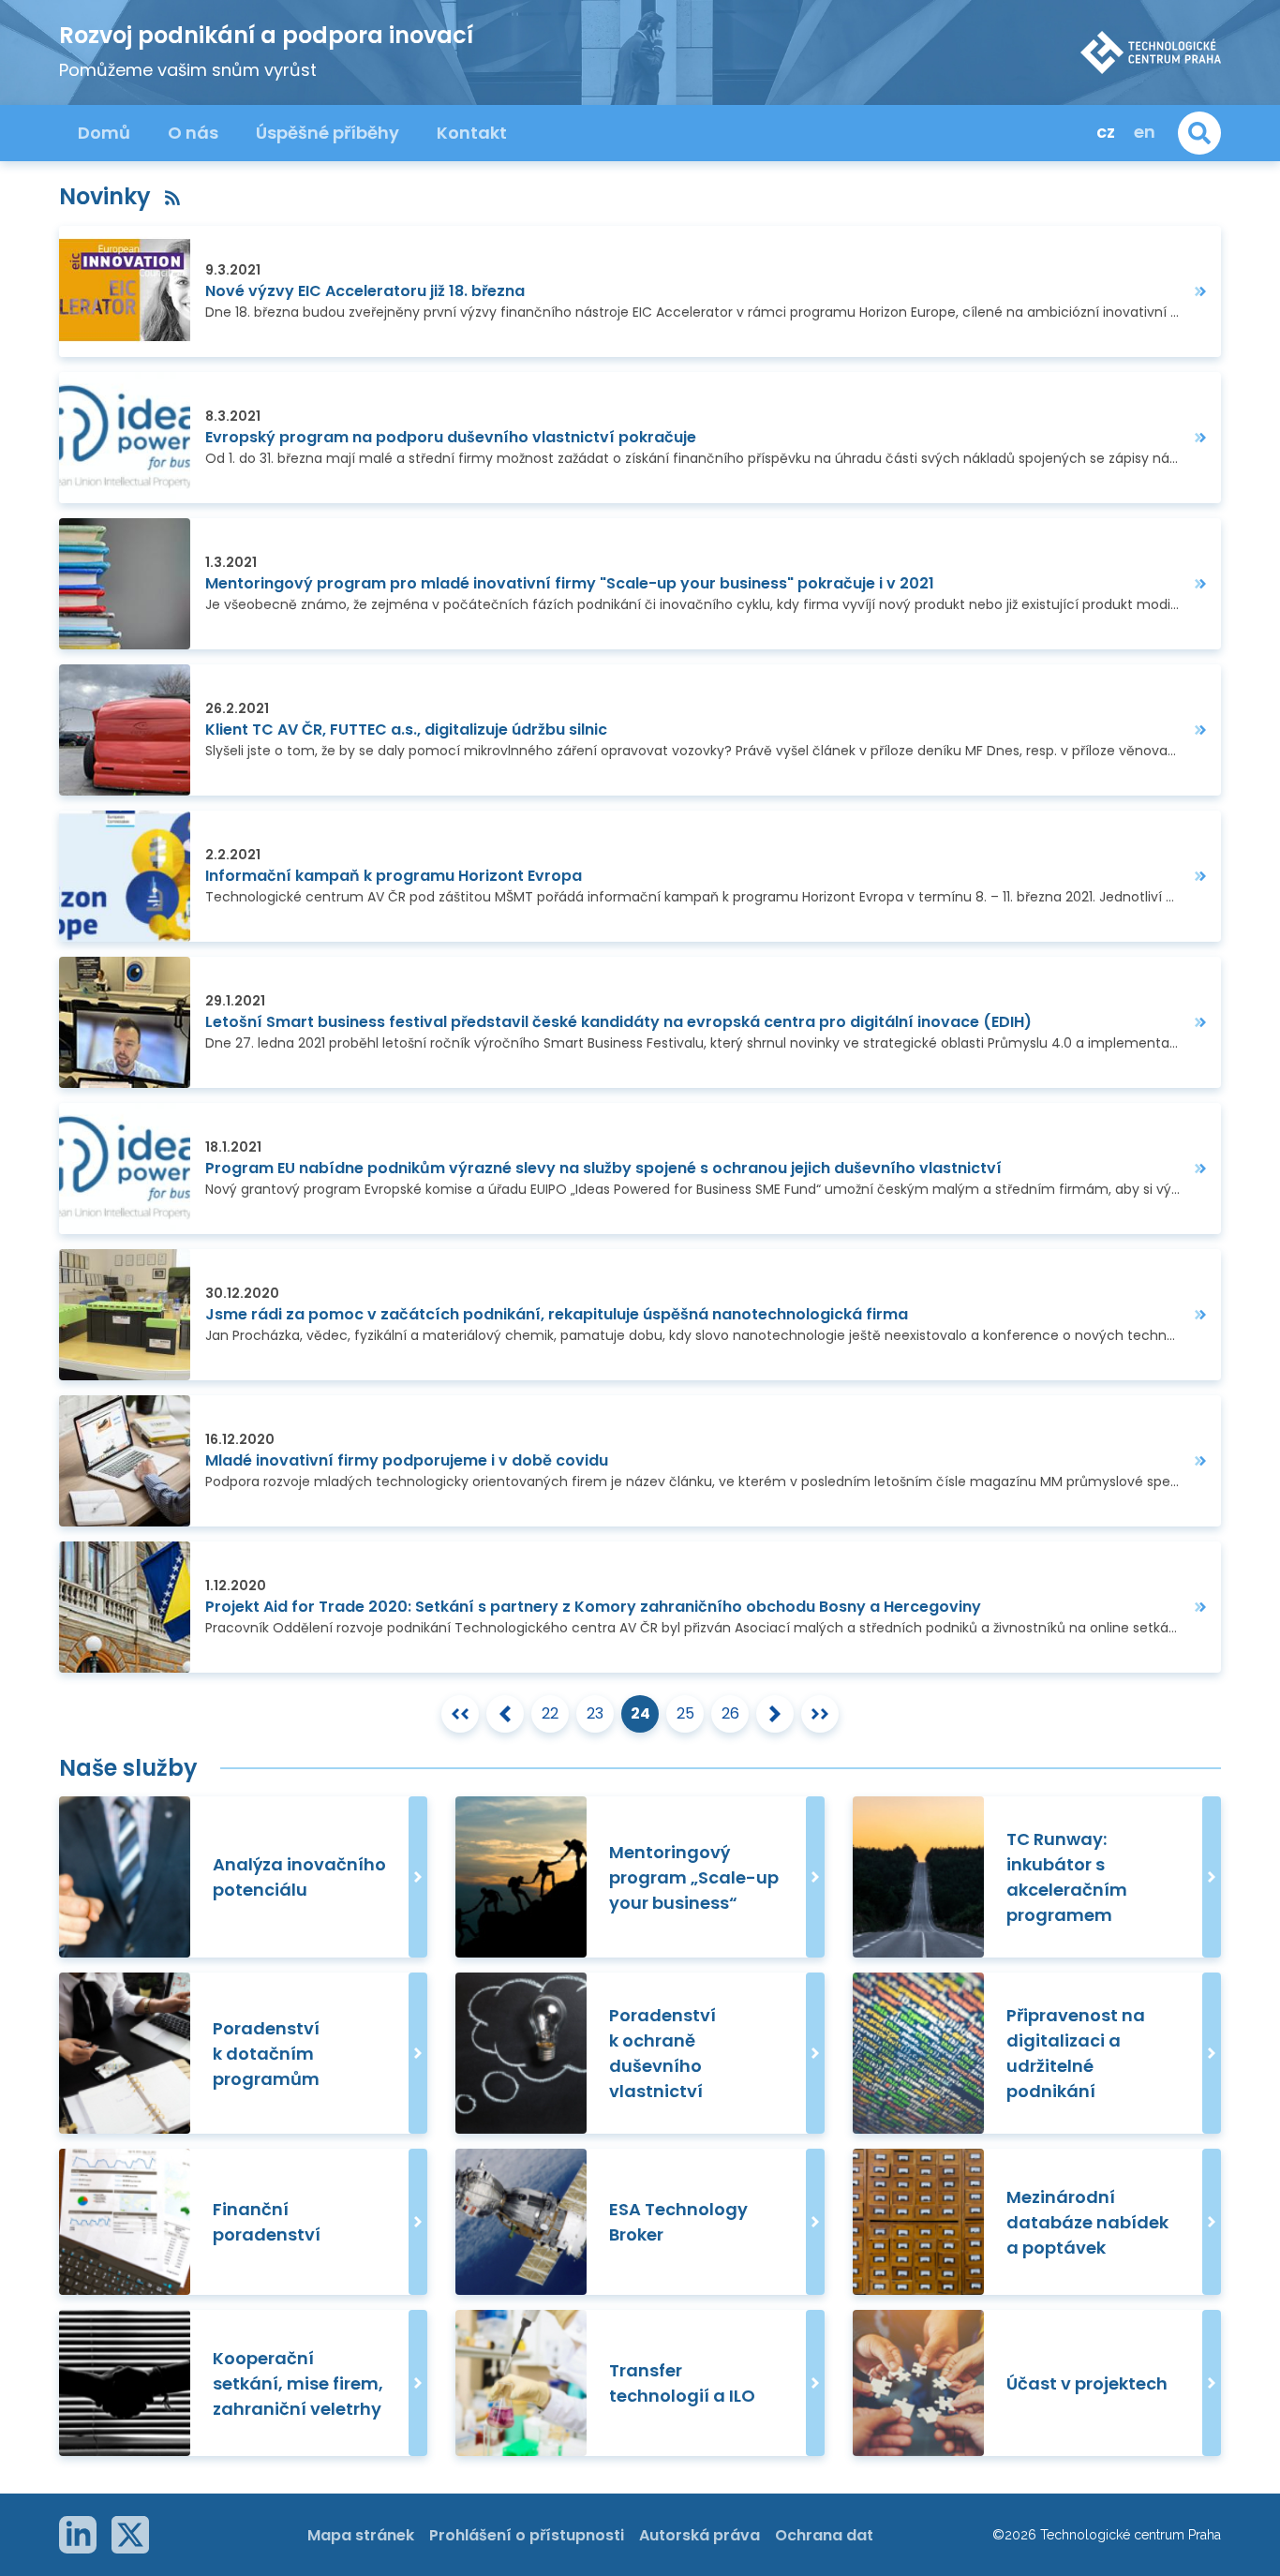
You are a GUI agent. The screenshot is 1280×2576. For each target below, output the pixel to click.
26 (730, 1713)
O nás (193, 133)
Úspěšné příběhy (327, 133)
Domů (104, 133)
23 (595, 1713)
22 (550, 1713)
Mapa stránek (361, 2535)
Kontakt (472, 133)
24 (640, 1713)
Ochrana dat (824, 2535)
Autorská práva (700, 2535)
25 (685, 1713)
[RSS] (172, 196)
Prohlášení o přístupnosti (527, 2535)
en (1145, 132)
